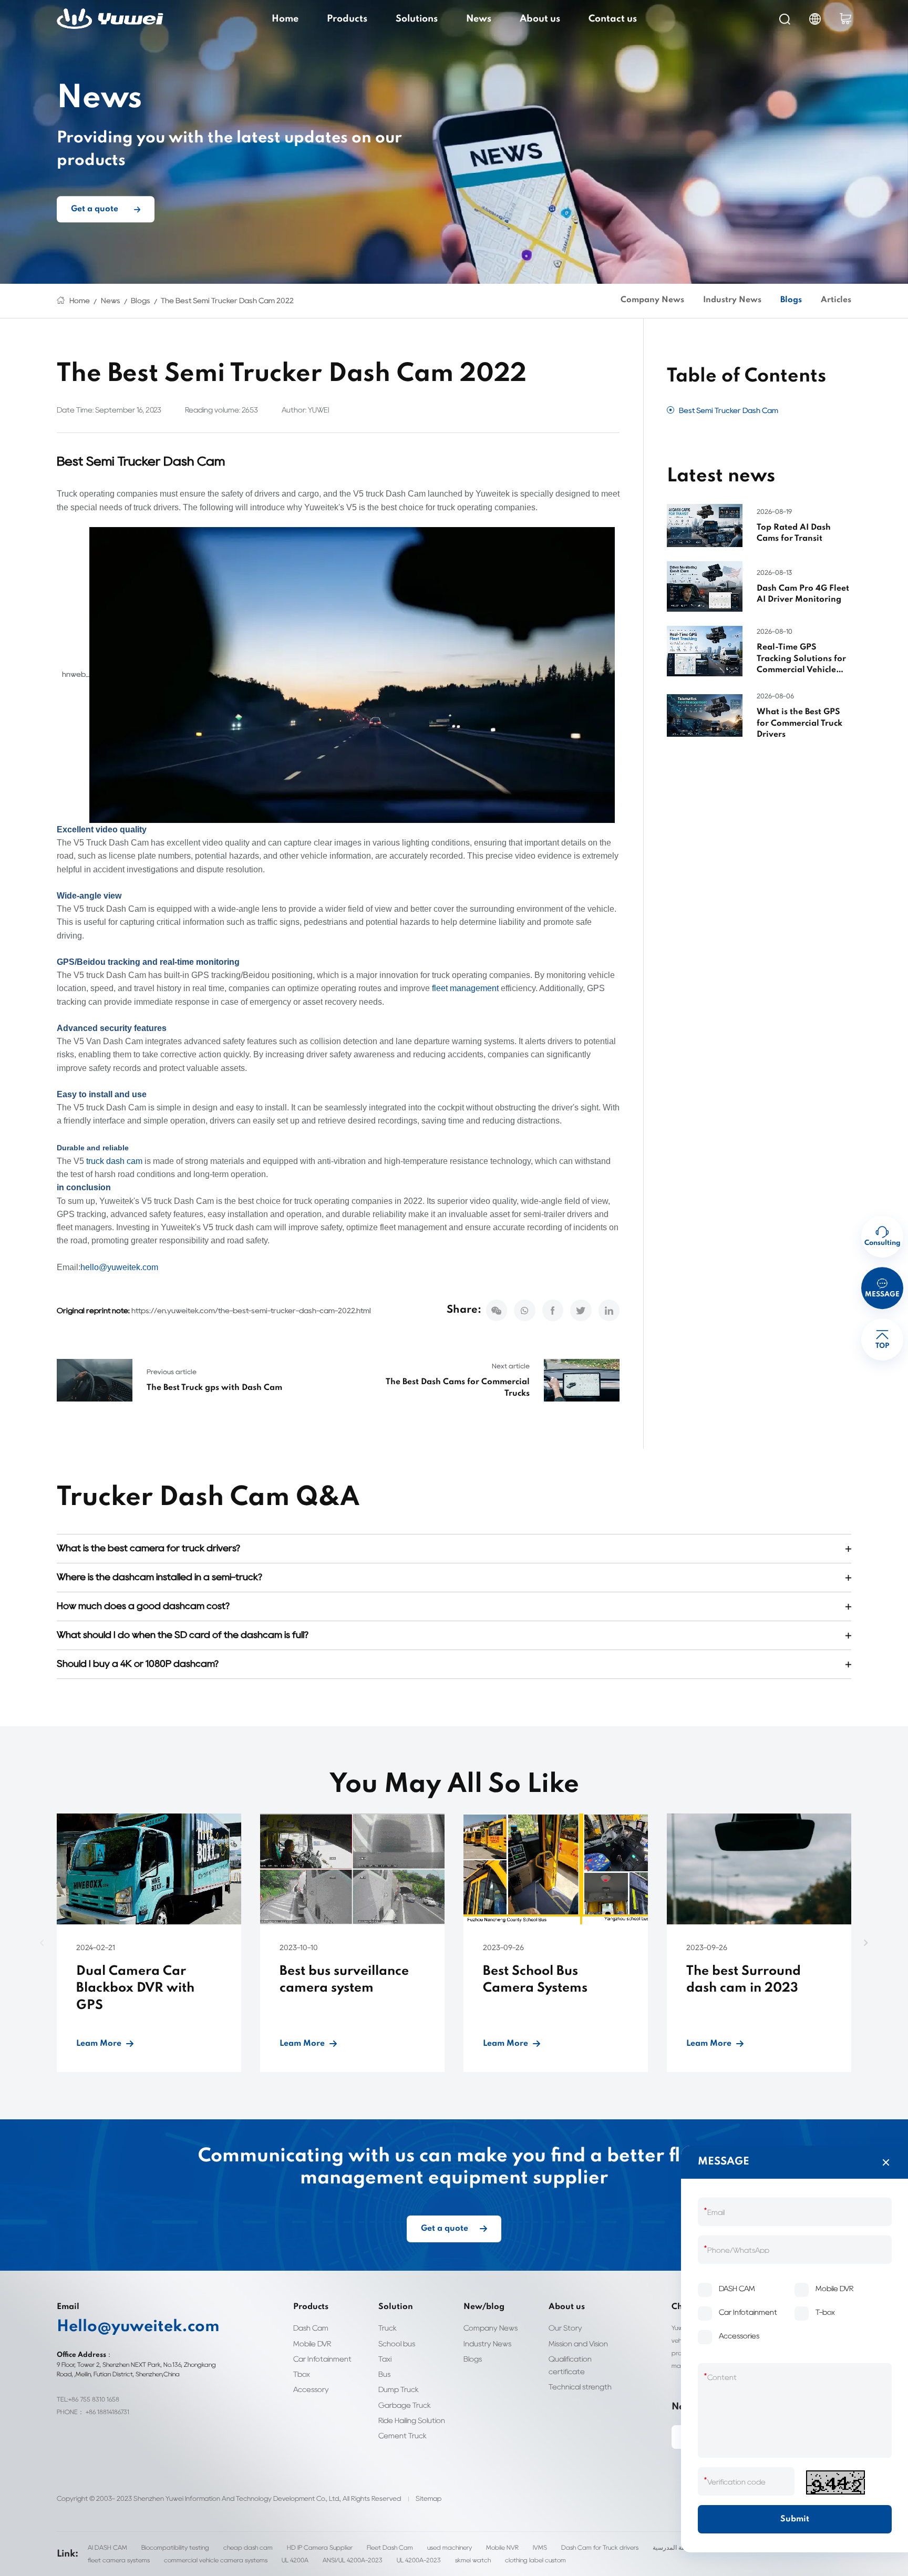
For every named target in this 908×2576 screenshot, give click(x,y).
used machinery (450, 2547)
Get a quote (95, 209)
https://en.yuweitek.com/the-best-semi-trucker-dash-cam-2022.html (251, 1310)
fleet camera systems (119, 2560)
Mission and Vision (578, 2343)
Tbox (302, 2374)
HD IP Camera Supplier (320, 2547)
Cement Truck (403, 2435)
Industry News (732, 300)
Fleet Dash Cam (390, 2547)
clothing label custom (535, 2560)
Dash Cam (311, 2328)
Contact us (613, 19)
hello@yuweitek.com (119, 1267)
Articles (836, 300)
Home (285, 19)
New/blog (484, 2307)
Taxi (385, 2359)
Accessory (311, 2389)
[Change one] (835, 2482)
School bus (397, 2343)
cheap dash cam (248, 2547)
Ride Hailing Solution (412, 2420)
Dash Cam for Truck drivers (600, 2547)
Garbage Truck (405, 2405)
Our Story (565, 2328)
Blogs (141, 300)
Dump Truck (399, 2389)
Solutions (417, 19)
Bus (384, 2374)
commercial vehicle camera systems (216, 2560)
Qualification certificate (570, 2365)
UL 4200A (295, 2560)
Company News (652, 300)
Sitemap (429, 2498)
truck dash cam (114, 1161)
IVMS (540, 2547)
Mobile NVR (502, 2547)
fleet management (465, 988)
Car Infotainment (322, 2359)
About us (540, 19)
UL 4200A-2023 (419, 2560)
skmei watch (473, 2560)
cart (845, 19)
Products (347, 19)
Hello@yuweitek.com (138, 2327)
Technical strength (580, 2387)
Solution (396, 2307)
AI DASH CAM (107, 2547)
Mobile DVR (312, 2343)
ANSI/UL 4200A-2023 (353, 2560)
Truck (388, 2328)
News (479, 19)
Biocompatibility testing (175, 2547)
